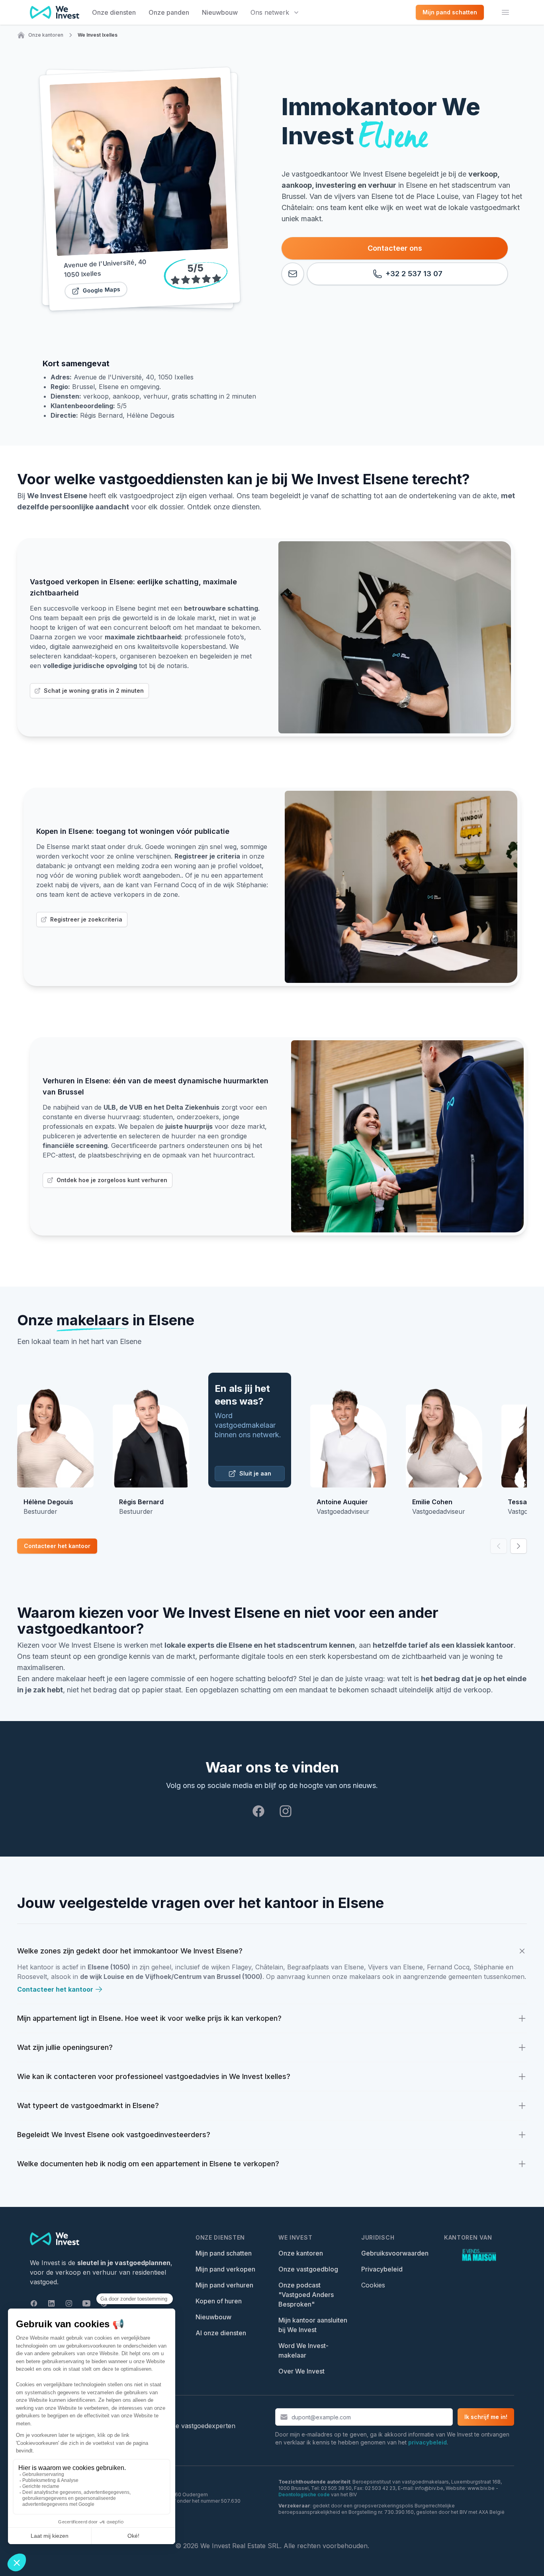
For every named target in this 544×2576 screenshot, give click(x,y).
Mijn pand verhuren (224, 2285)
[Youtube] (86, 2303)
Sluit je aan (255, 1473)
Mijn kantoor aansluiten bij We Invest (313, 2325)
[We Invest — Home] (55, 12)
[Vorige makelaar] (499, 1546)
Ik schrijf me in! (486, 2417)
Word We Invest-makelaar (303, 2350)
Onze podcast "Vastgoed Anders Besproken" (306, 2295)
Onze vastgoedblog (308, 2269)
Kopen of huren (219, 2301)
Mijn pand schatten (224, 2253)
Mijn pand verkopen (225, 2269)
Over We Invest (301, 2371)
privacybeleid (428, 2442)
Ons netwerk (270, 12)
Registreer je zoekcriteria (86, 919)
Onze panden (169, 12)
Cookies (373, 2285)
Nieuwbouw (220, 12)
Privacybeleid (382, 2269)
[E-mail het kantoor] (293, 274)
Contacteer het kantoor (57, 1546)
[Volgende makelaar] (519, 1546)
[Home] (21, 35)
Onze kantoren (46, 35)
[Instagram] (286, 1811)
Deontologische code (304, 2494)
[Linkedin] (51, 2303)
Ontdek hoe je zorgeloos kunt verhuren (112, 1180)
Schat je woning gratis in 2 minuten (94, 691)
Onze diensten (114, 12)
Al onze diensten (221, 2333)
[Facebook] (258, 1811)
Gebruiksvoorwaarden (395, 2253)
